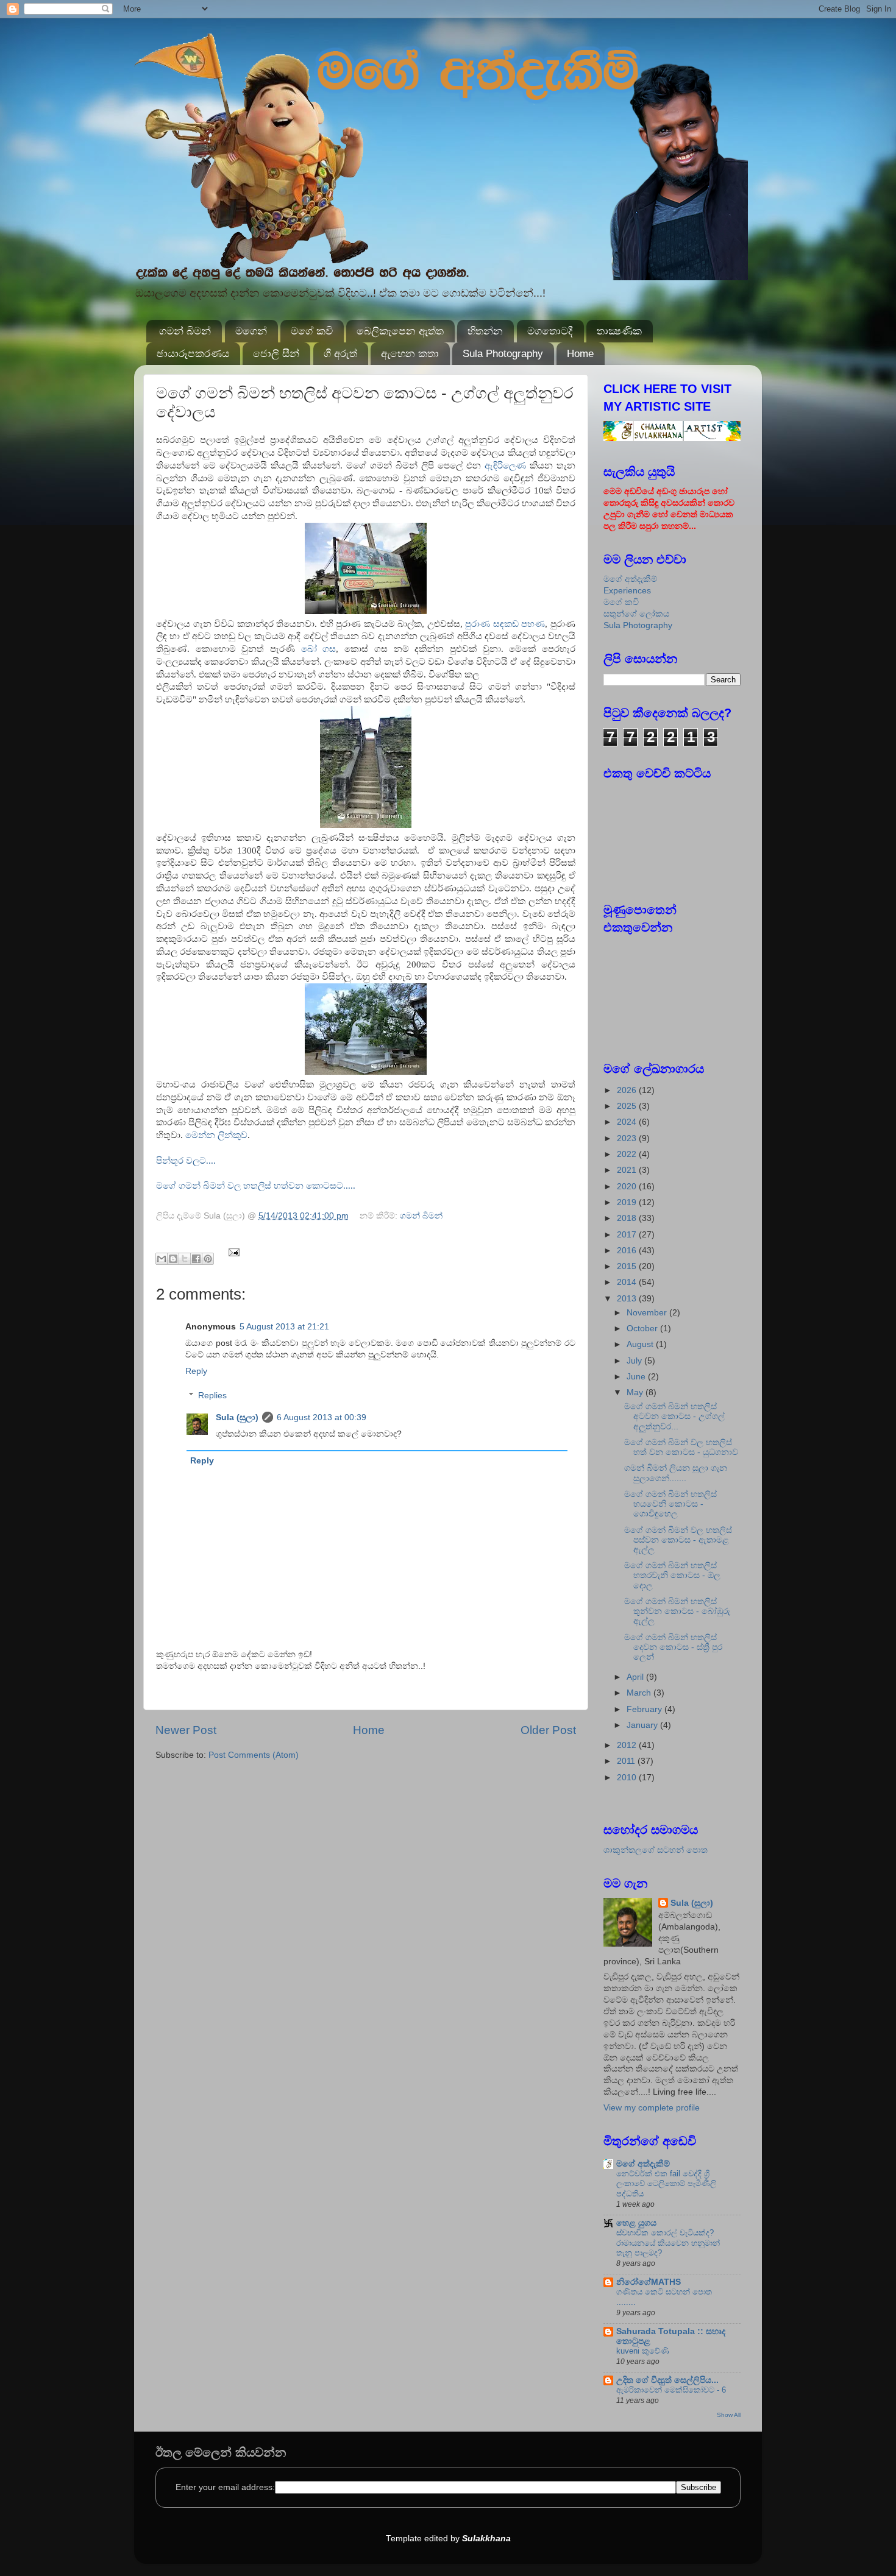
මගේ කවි (312, 331)
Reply (196, 1371)
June (637, 1377)
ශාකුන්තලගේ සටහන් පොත (656, 1850)
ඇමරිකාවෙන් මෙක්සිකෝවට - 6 (671, 2390)
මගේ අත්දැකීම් (630, 579)
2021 (628, 1170)
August (641, 1344)
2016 (628, 1251)
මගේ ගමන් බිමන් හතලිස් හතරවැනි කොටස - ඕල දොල (672, 1575)
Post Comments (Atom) (254, 1755)
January (643, 1725)
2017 (628, 1235)
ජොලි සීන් (276, 354)
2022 (628, 1154)
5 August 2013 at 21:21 (284, 1327)
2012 (628, 1745)
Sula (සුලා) (237, 1417)
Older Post (548, 1730)
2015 (628, 1266)
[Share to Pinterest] (208, 1259)
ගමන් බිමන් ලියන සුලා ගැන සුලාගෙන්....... (676, 1473)
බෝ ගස (319, 649)
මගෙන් (251, 331)
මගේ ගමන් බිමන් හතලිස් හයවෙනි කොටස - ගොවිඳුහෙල (670, 1504)
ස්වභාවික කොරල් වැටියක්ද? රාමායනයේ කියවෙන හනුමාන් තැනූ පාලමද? (668, 2243)
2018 (628, 1218)
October (643, 1329)
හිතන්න (485, 331)
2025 (628, 1106)
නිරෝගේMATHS (649, 2282)
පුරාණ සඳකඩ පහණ (505, 624)
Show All (729, 2415)
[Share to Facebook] (196, 1259)
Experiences (627, 591)
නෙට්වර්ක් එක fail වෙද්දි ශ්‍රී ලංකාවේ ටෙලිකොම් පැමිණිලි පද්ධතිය (666, 2184)
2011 (627, 1761)
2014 (628, 1282)
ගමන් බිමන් (185, 331)
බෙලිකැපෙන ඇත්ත (400, 331)
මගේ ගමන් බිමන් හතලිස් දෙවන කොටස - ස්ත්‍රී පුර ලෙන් (673, 1647)
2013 (628, 1299)
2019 (628, 1202)
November (648, 1313)
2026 (628, 1090)
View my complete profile (652, 2108)
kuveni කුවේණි (643, 2351)
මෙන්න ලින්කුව (216, 1135)
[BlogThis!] (173, 1259)
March (640, 1693)
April (636, 1677)
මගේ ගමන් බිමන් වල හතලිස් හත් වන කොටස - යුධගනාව (681, 1447)
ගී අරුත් (340, 354)
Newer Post (186, 1730)
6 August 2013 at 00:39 (322, 1417)
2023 (628, 1138)
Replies (212, 1396)
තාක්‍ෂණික (619, 331)
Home (580, 354)
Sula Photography (503, 354)
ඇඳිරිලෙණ (505, 465)
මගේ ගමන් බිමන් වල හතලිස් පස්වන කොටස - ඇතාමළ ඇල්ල (678, 1540)
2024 (628, 1122)
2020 (628, 1187)
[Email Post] (233, 1252)
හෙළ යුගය (636, 2223)
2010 (628, 1778)
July (635, 1361)
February (645, 1709)
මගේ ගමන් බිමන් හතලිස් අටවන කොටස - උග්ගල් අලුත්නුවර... (674, 1416)
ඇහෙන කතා (410, 354)
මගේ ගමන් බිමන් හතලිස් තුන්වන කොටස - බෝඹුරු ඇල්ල (677, 1611)
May (636, 1392)
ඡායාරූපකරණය (193, 354)
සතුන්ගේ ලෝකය (636, 614)
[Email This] (162, 1259)
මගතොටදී (550, 331)
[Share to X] (185, 1259)
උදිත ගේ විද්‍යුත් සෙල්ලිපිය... (667, 2380)
